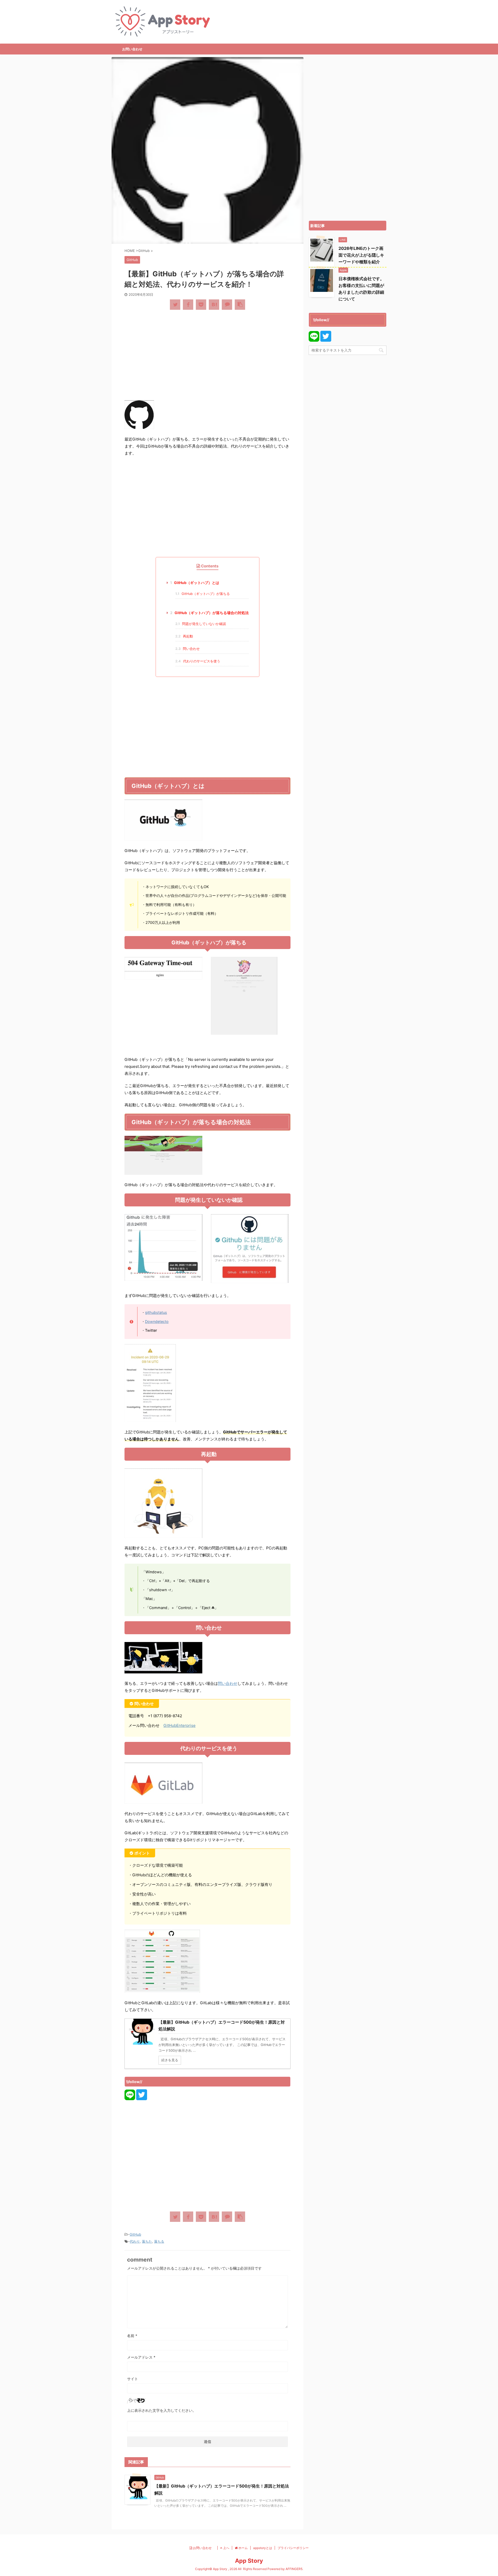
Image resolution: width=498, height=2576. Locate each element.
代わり (135, 2241)
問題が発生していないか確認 (201, 624)
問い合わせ (188, 649)
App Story (249, 2561)
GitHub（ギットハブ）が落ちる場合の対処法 (209, 613)
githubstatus (156, 1312)
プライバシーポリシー (293, 2548)
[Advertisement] (208, 353)
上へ (226, 2548)
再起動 (184, 636)
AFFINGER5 (294, 2569)
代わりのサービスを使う (198, 661)
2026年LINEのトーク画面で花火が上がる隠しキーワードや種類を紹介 (361, 255)
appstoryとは (263, 2548)
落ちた (147, 2241)
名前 (132, 2336)
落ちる (159, 2241)
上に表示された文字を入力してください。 (162, 2410)
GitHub (135, 2234)
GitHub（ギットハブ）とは (195, 583)
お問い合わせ (132, 49)
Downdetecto (157, 1321)
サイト (133, 2379)
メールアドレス (141, 2357)
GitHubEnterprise (179, 1725)
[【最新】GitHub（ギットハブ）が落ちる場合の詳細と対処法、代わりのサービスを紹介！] (214, 305)
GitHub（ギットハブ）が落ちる (203, 594)
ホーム (243, 2548)
